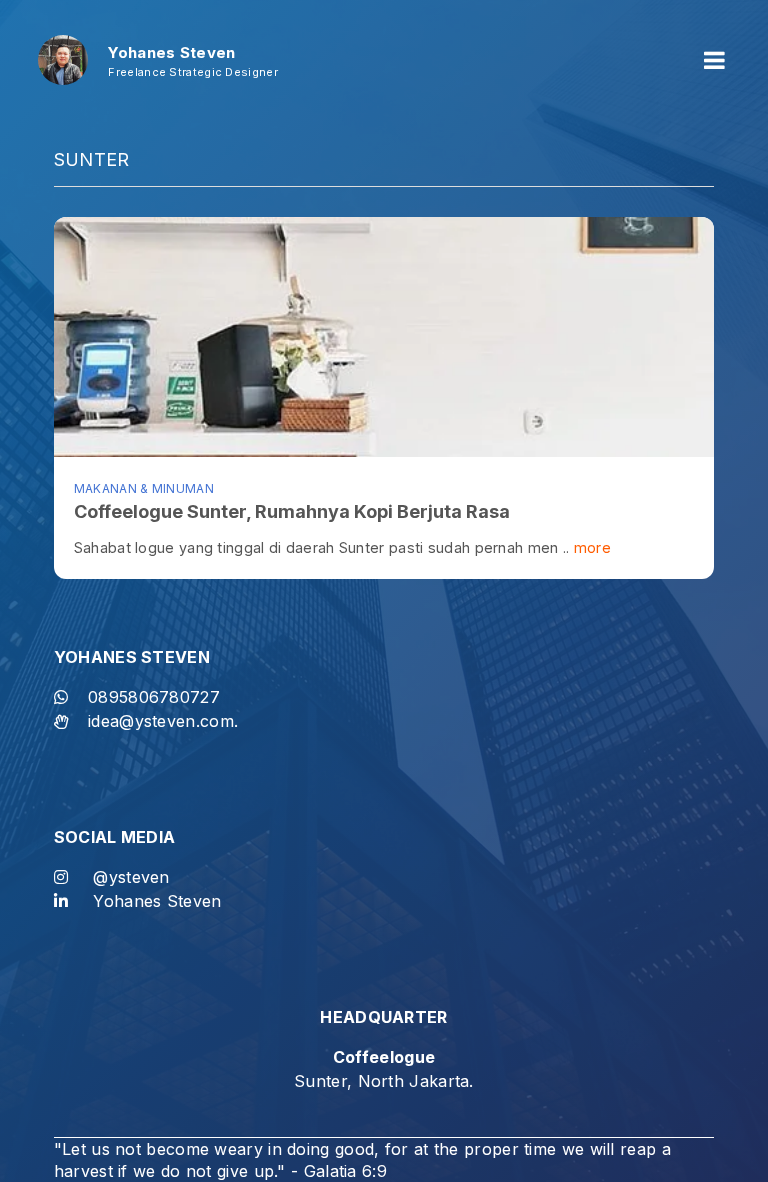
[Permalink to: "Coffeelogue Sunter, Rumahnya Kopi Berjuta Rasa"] (384, 337)
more (592, 547)
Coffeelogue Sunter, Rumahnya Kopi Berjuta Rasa (292, 511)
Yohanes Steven (157, 901)
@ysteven (131, 877)
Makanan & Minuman (144, 488)
